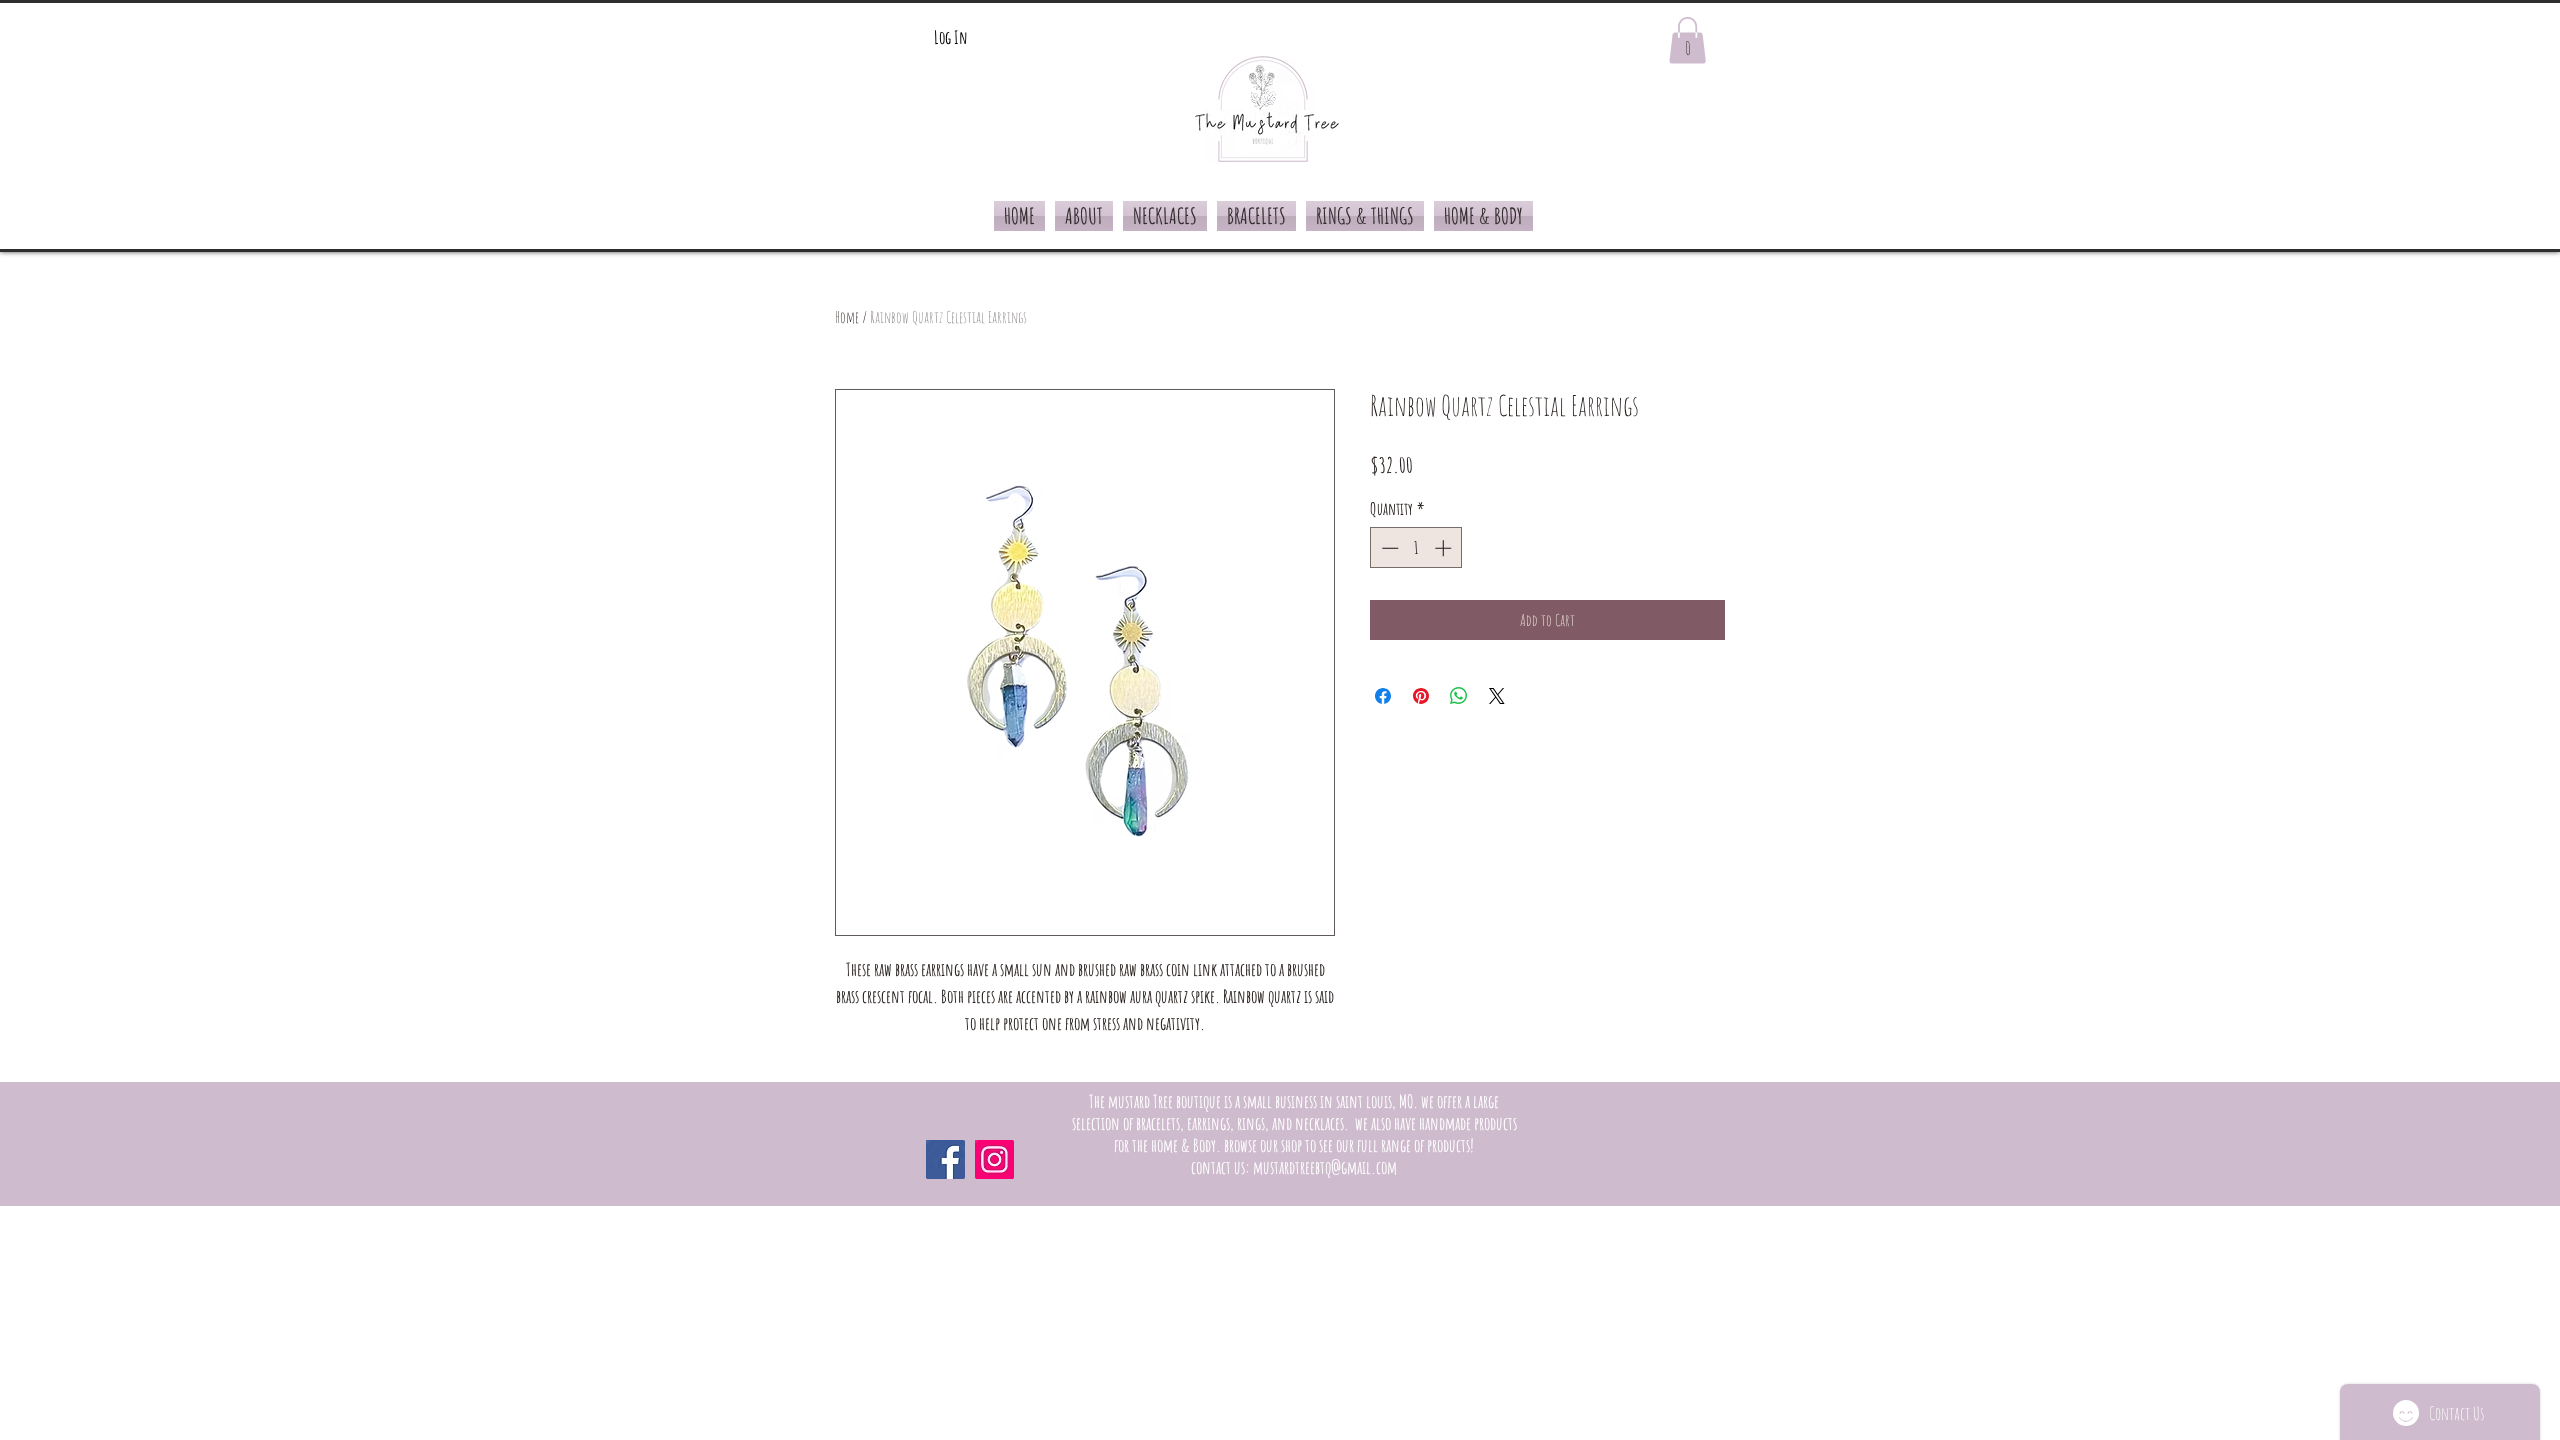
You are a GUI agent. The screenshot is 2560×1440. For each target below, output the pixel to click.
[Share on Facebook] (1383, 696)
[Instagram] (994, 1159)
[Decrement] (1388, 548)
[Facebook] (945, 1159)
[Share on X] (1497, 696)
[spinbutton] (1416, 548)
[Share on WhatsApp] (1459, 696)
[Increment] (1445, 548)
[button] (1687, 40)
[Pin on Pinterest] (1421, 696)
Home (847, 317)
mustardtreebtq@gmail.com (1325, 1167)
